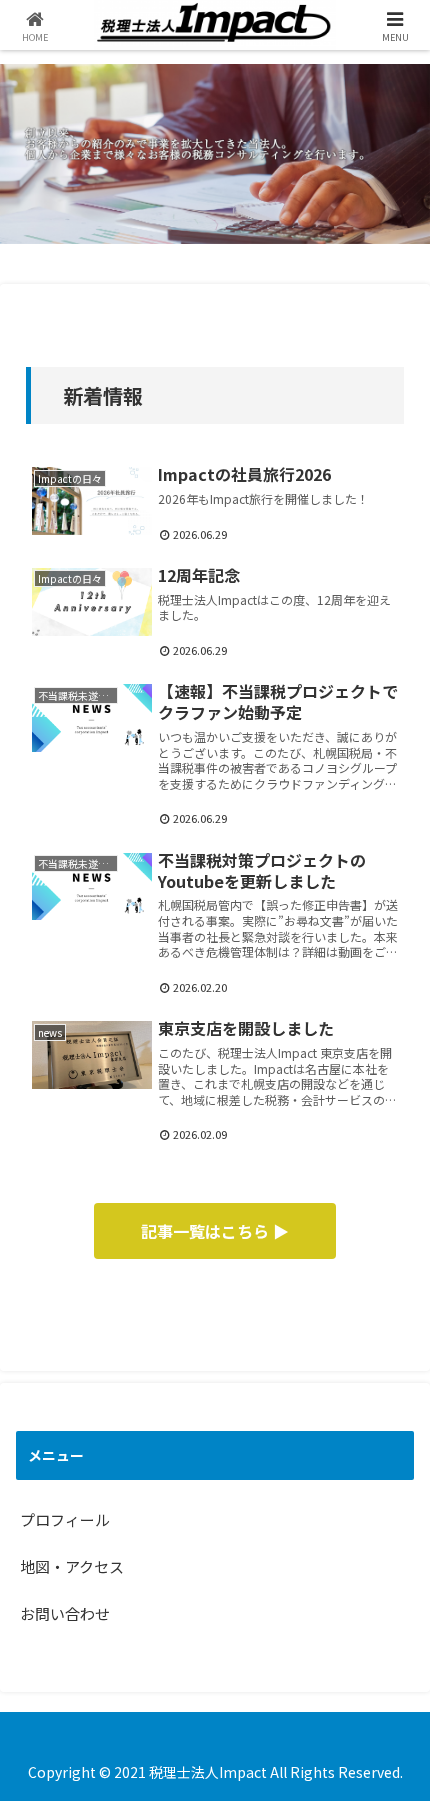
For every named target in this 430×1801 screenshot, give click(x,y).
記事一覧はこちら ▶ (215, 1231)
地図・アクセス (72, 1566)
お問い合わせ (65, 1613)
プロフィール (65, 1519)
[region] (215, 153)
